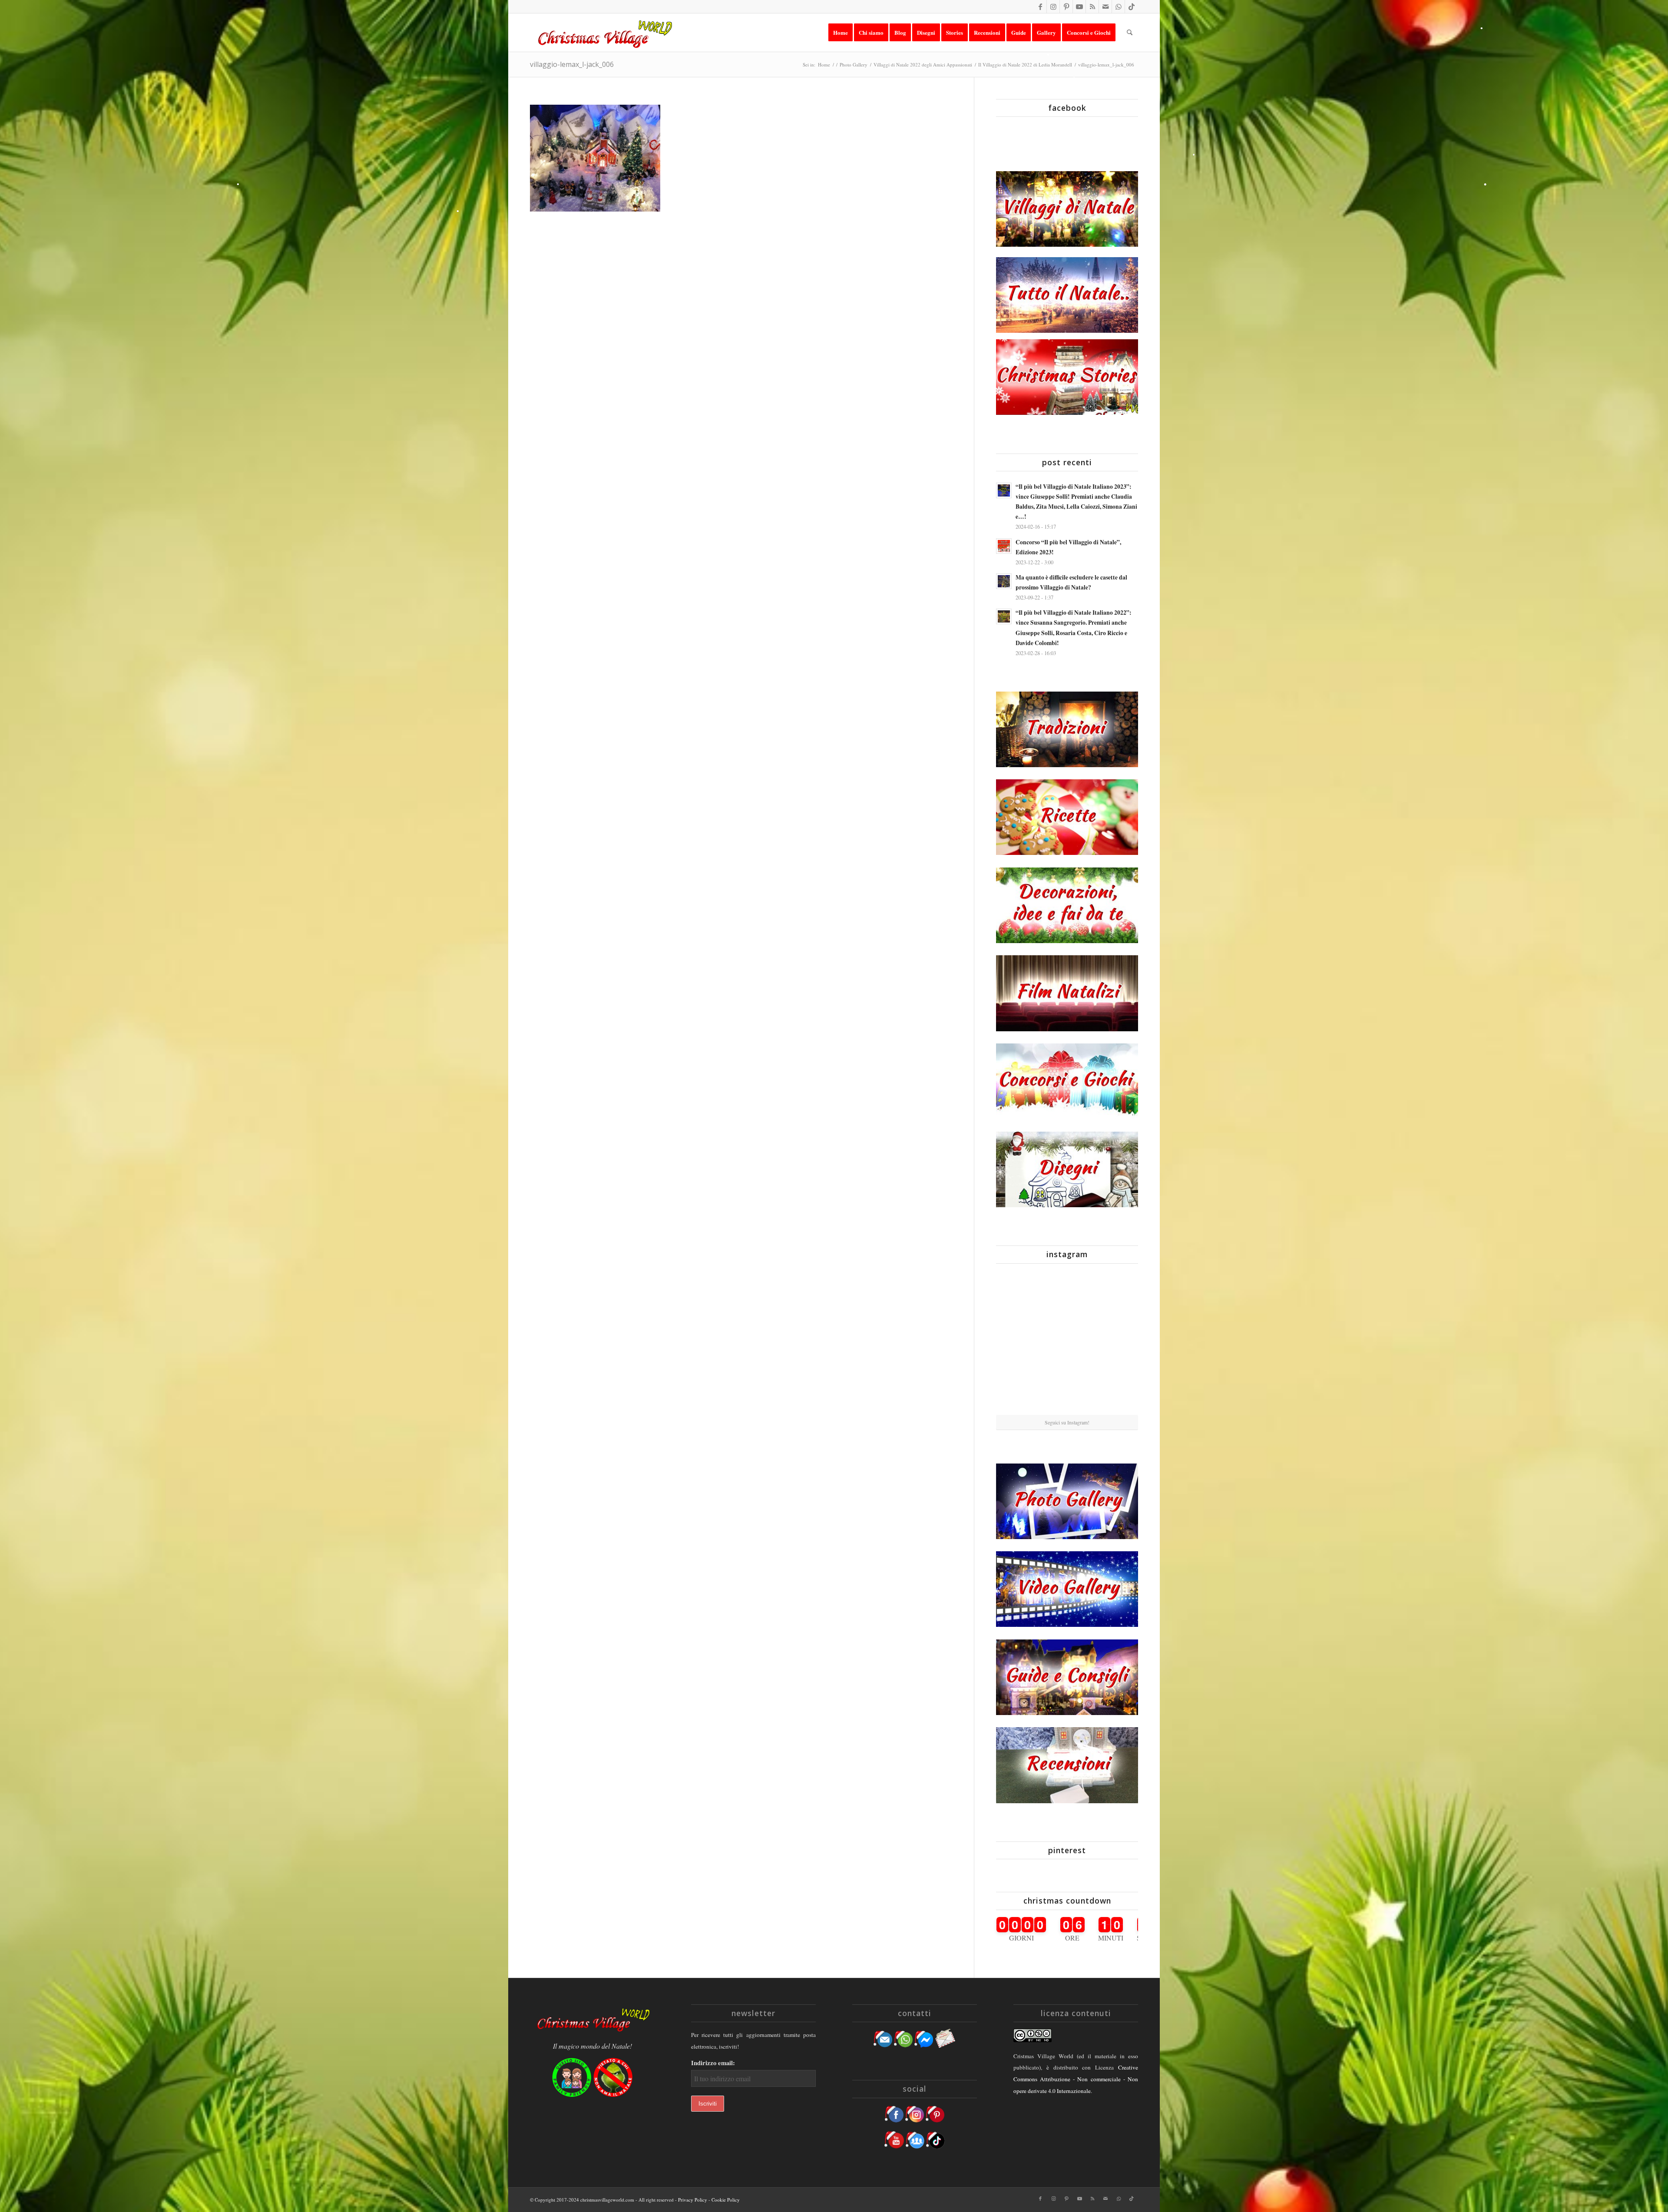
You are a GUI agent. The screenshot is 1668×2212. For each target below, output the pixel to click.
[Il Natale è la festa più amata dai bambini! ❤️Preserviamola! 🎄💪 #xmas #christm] (1115, 1293)
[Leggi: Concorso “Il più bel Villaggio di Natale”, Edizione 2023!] (1004, 546)
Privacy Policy (693, 2200)
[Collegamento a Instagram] (1053, 7)
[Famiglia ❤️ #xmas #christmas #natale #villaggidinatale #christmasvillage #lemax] (1067, 1391)
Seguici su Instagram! (1067, 1422)
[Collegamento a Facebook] (1040, 7)
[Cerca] (1130, 33)
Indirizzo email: (713, 2063)
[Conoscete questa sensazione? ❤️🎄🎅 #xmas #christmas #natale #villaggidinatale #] (1019, 1293)
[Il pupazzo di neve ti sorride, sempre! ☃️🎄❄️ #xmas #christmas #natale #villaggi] (1067, 1294)
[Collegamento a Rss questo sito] (1092, 7)
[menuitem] (841, 33)
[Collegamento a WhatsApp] (1118, 7)
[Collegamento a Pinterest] (1066, 7)
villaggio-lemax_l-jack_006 (572, 64)
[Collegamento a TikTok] (1132, 7)
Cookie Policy (726, 2200)
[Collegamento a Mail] (1105, 7)
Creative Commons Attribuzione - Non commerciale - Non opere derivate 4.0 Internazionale (1076, 2079)
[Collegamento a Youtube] (1079, 7)
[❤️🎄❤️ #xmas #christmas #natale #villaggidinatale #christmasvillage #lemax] (1115, 1391)
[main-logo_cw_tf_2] (604, 33)
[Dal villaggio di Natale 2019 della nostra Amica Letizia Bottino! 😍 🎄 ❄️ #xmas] (1019, 1342)
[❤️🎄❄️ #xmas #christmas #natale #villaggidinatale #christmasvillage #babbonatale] (1115, 1342)
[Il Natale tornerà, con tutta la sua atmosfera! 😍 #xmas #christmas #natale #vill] (1067, 1343)
